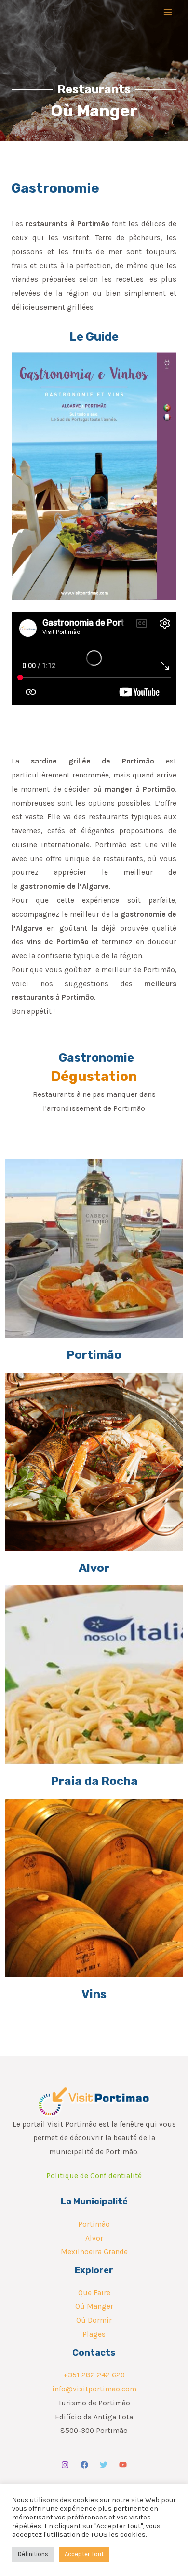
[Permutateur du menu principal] (168, 12)
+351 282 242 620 (94, 2375)
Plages (94, 2334)
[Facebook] (84, 2465)
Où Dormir (94, 2320)
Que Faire (94, 2293)
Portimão (94, 1355)
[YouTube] (123, 2465)
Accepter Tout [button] (84, 2554)
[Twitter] (104, 2465)
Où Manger (94, 2306)
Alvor (94, 1568)
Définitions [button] (33, 2554)
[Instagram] (65, 2465)
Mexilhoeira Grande (94, 2252)
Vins (94, 1994)
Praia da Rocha (94, 1781)
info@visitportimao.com (94, 2389)
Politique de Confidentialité (94, 2176)
